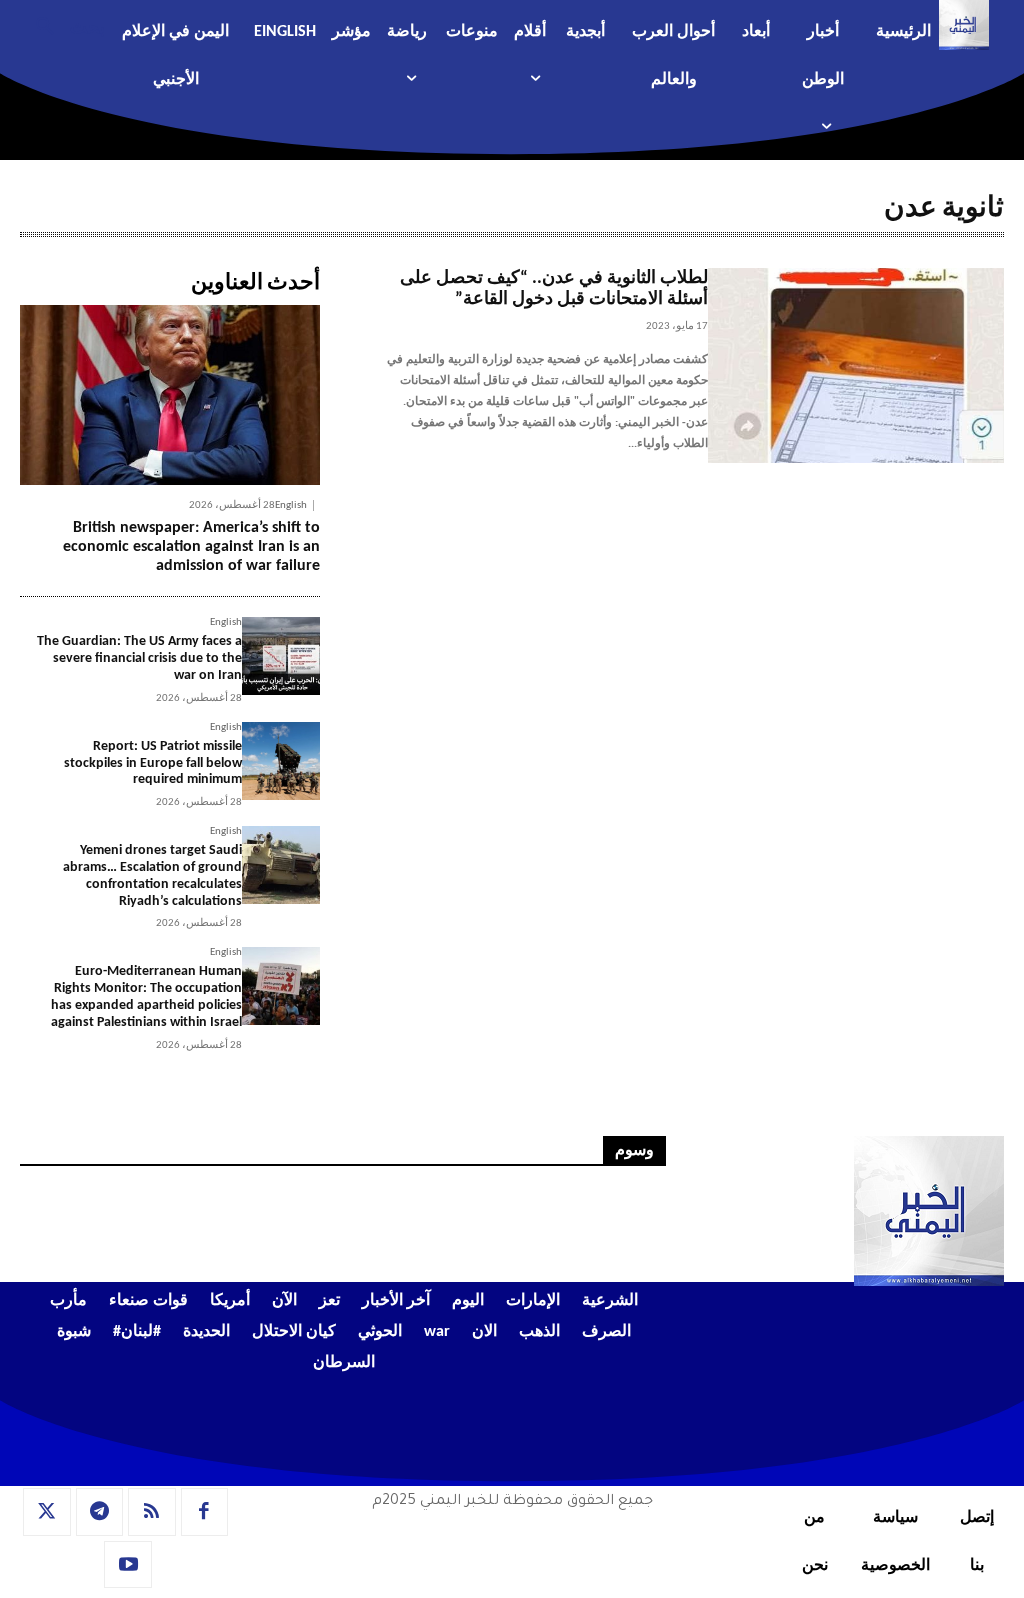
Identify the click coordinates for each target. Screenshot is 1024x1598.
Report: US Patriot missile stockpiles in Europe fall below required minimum (153, 763)
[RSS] (152, 1512)
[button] (62, 25)
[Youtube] (128, 1565)
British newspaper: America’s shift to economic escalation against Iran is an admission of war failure (191, 547)
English (291, 505)
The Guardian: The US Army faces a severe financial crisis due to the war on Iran (139, 658)
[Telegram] (100, 1512)
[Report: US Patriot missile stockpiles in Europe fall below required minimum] (281, 761)
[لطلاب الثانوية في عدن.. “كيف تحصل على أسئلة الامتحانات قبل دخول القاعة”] (856, 366)
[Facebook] (205, 1512)
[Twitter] (47, 1512)
